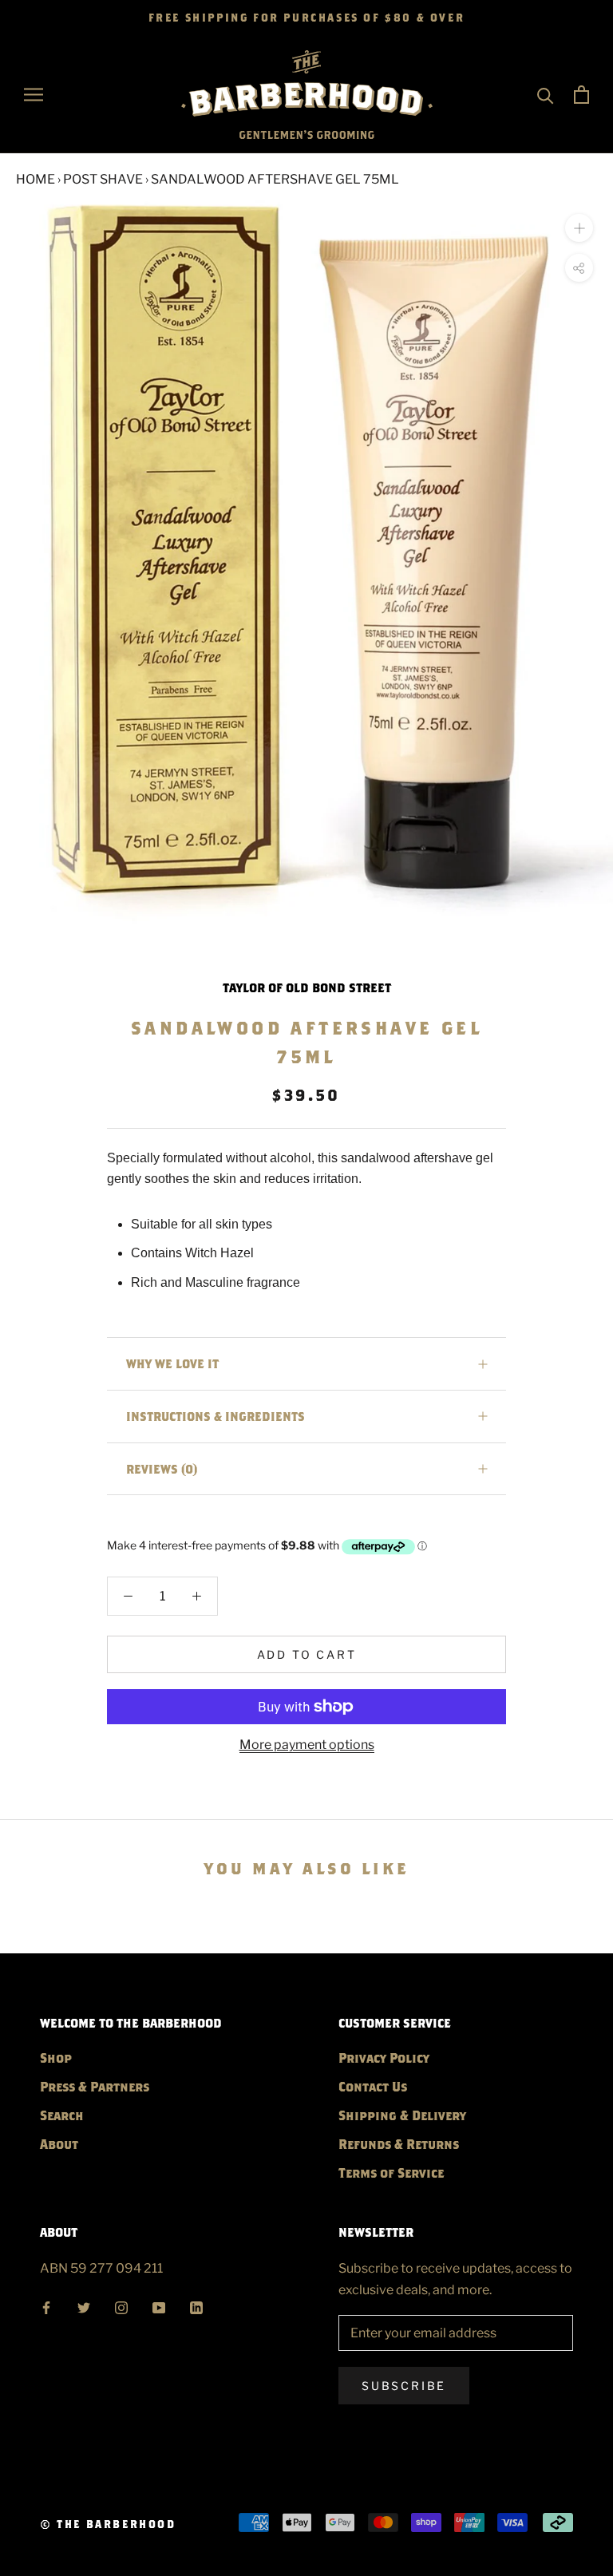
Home (36, 179)
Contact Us (373, 2086)
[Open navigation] (34, 95)
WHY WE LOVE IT (172, 1363)
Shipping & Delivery (402, 2115)
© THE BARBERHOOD (108, 2524)
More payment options (307, 1745)
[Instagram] (121, 2306)
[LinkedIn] (196, 2306)
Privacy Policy (384, 2058)
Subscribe (404, 2386)
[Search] (546, 95)
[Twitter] (84, 2306)
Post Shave (103, 179)
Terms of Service (391, 2172)
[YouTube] (159, 2306)
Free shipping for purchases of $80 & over (307, 18)
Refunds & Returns (399, 2144)
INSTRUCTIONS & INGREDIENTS (216, 1416)
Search (62, 2115)
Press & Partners (95, 2086)
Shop (56, 2058)
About (59, 2144)
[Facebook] (46, 2306)
